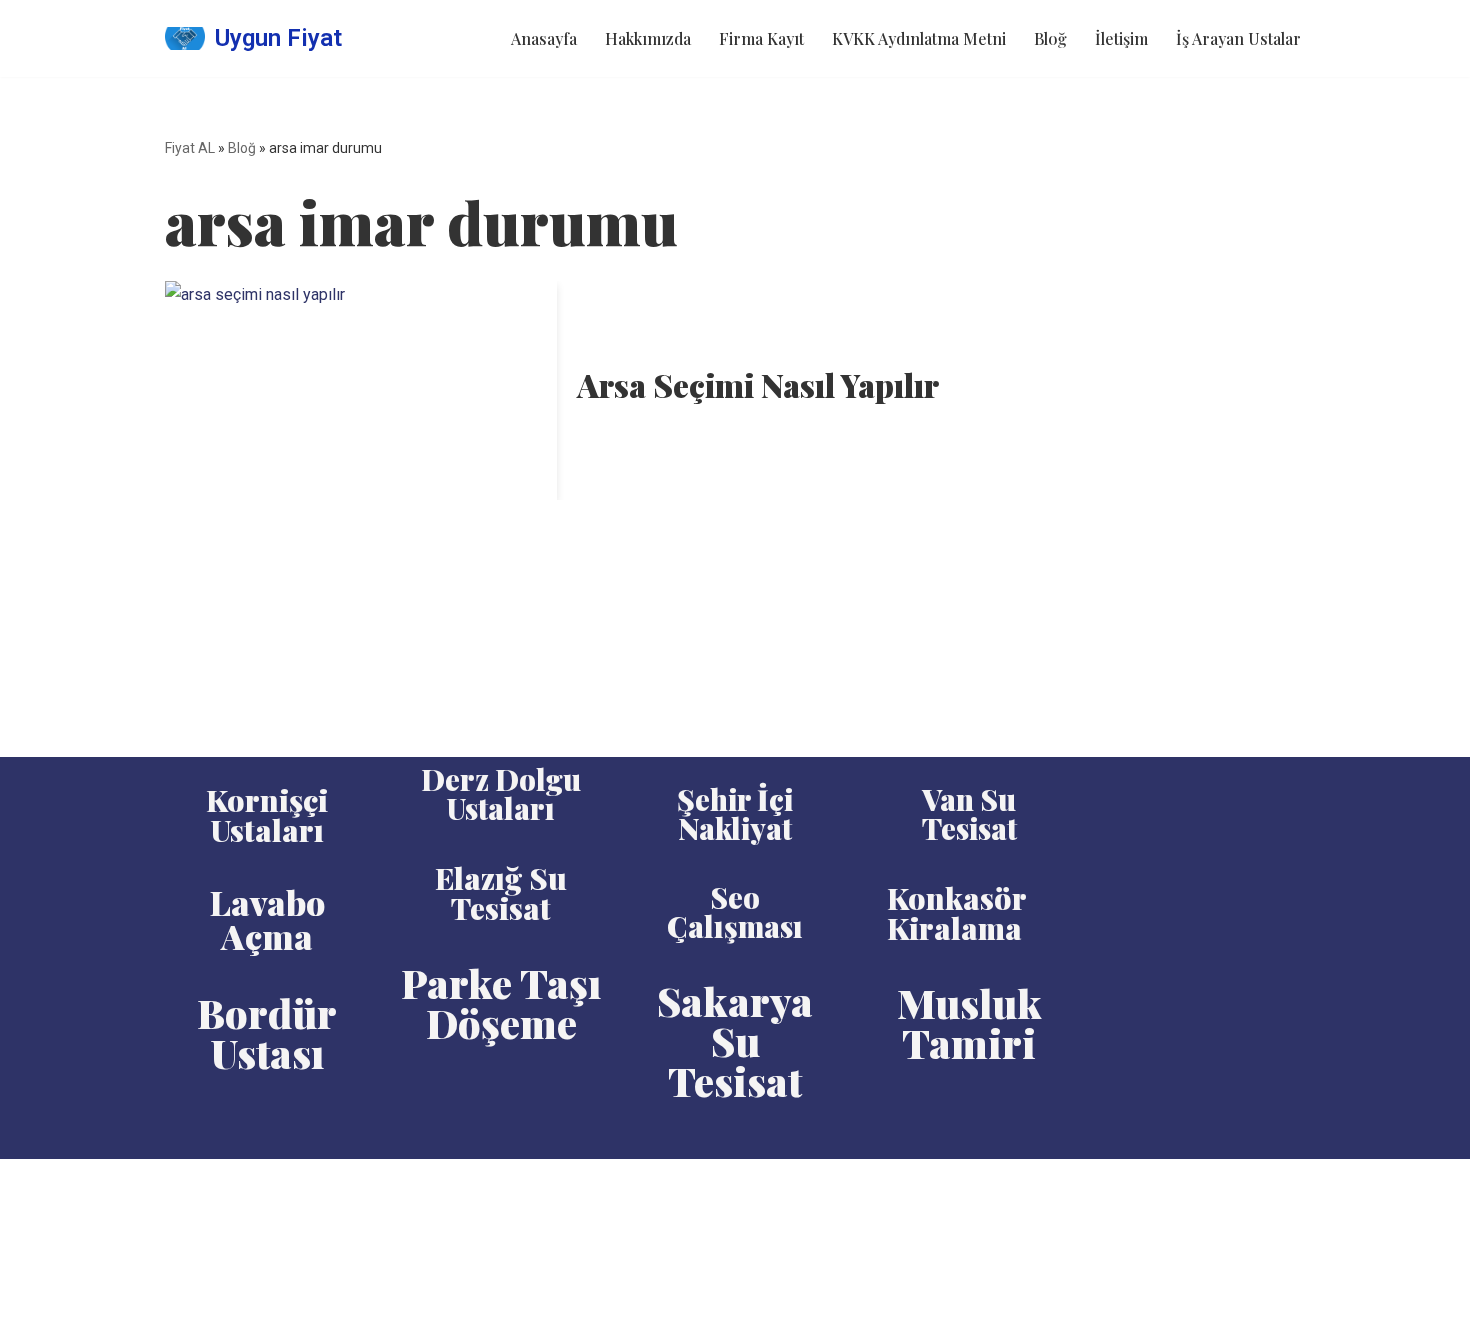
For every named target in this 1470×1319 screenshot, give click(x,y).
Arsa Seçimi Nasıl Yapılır (758, 384)
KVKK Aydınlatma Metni (919, 38)
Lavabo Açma (267, 919)
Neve (183, 1184)
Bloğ (1050, 38)
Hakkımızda (648, 38)
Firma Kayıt (761, 38)
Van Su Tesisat (969, 813)
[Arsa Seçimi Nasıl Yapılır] (361, 391)
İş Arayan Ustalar (1238, 38)
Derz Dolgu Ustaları (501, 793)
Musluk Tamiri (969, 1022)
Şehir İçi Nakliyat (735, 813)
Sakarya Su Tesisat (735, 1040)
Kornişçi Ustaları (267, 815)
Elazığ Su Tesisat (501, 893)
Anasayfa (544, 38)
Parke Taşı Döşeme (501, 1002)
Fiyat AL (190, 148)
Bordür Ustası (267, 1032)
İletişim (1121, 38)
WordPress (255, 1184)
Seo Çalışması (735, 911)
